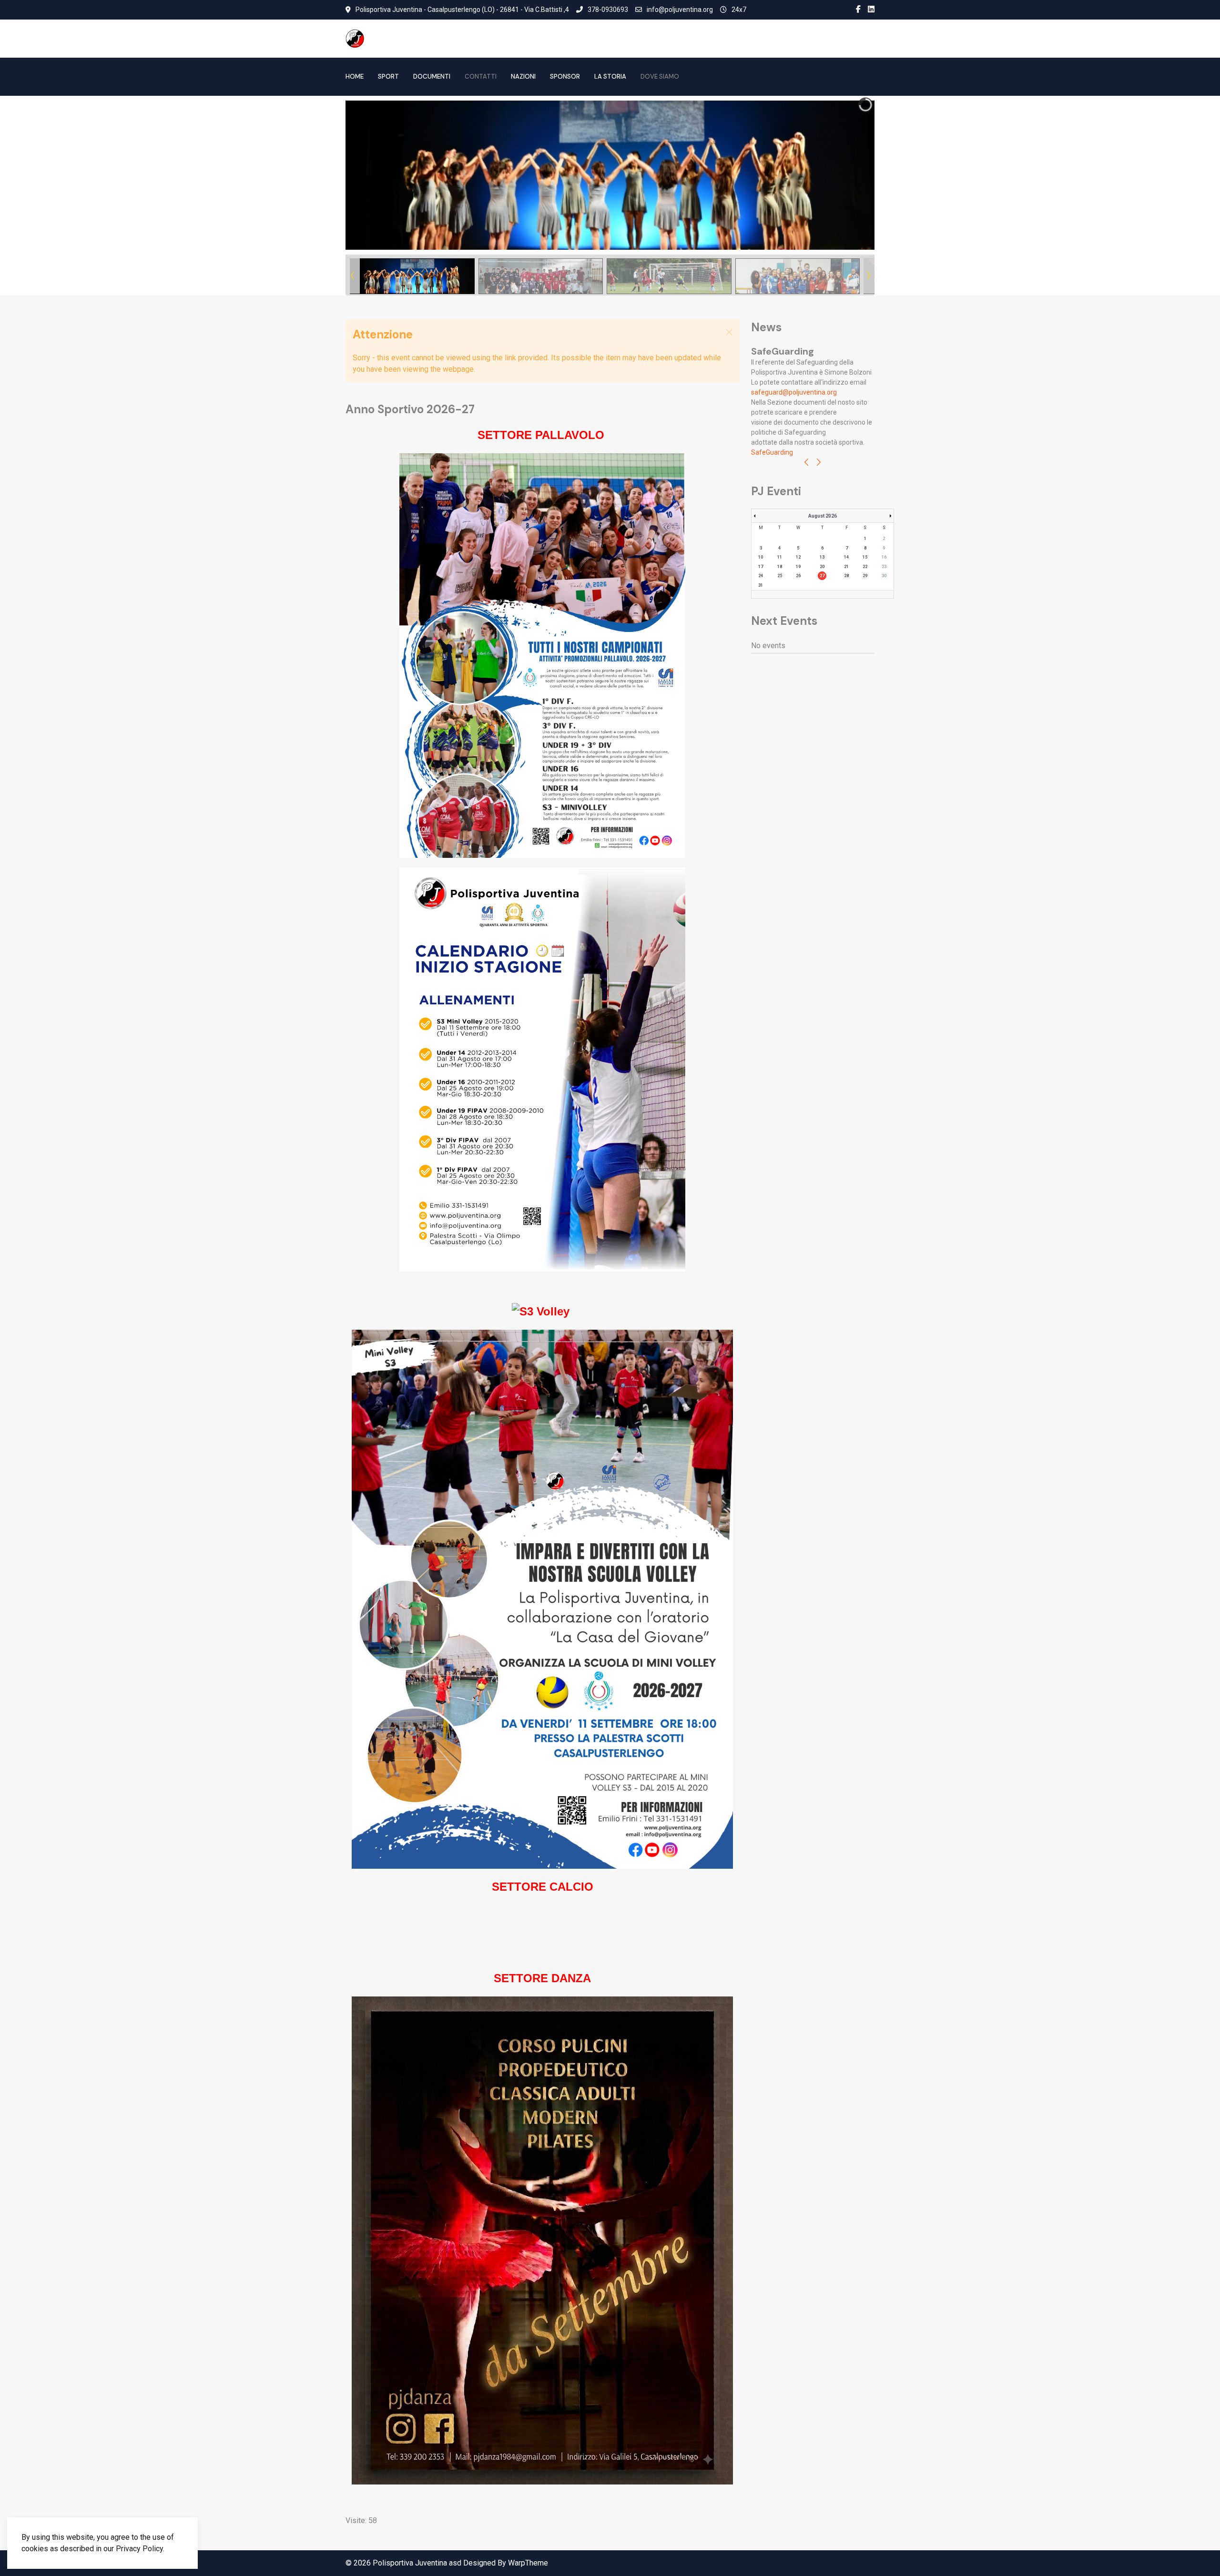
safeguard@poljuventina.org (794, 392)
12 (798, 557)
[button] (845, 175)
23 (884, 567)
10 (761, 557)
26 (798, 576)
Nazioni (523, 76)
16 (884, 557)
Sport (388, 76)
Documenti (432, 76)
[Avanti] (819, 463)
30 (884, 576)
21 (846, 567)
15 (865, 557)
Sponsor (565, 76)
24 (761, 576)
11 (780, 557)
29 (865, 576)
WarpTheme (528, 2563)
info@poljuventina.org (680, 10)
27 (822, 576)
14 (846, 557)
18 (780, 567)
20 (822, 567)
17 (761, 567)
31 (761, 585)
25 (780, 576)
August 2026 (823, 516)
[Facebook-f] (858, 10)
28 (846, 576)
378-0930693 (608, 10)
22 (865, 567)
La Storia (610, 76)
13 (822, 557)
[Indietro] (806, 463)
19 (798, 567)
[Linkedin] (871, 10)
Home (355, 76)
